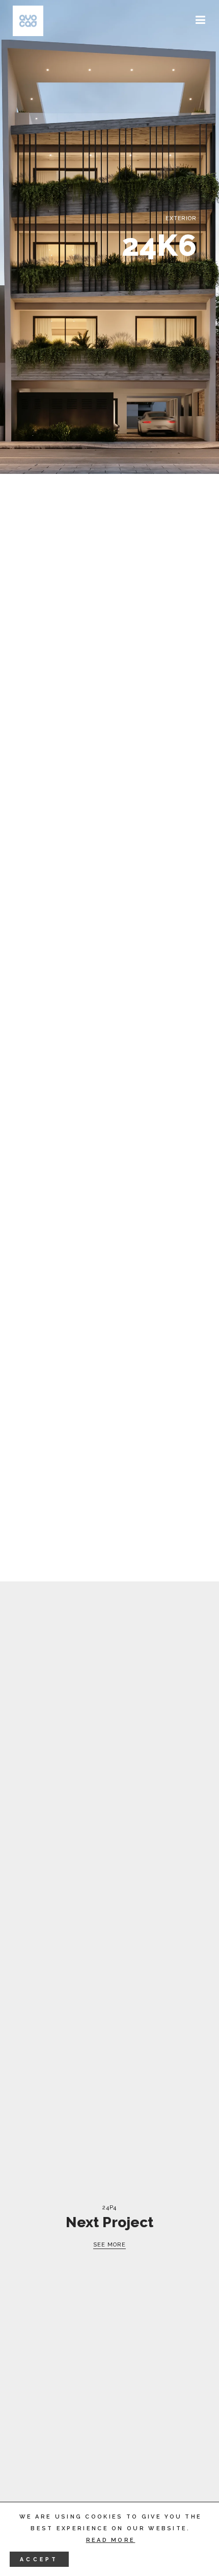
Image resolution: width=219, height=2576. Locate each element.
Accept (39, 2559)
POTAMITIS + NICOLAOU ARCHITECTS (115, 536)
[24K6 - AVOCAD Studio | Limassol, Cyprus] (28, 21)
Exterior (181, 218)
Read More (111, 2540)
